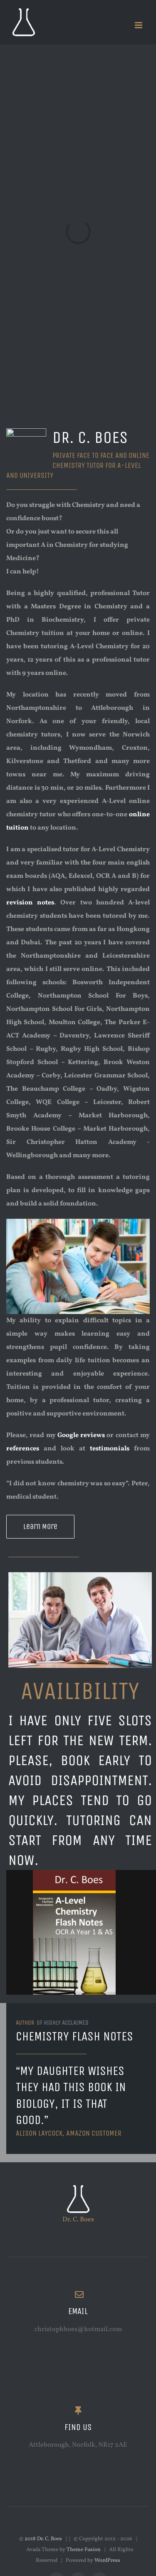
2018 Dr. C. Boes (44, 2539)
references (25, 1449)
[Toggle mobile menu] (139, 25)
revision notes (30, 903)
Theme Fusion (84, 2550)
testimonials (110, 1449)
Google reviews (81, 1435)
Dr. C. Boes (78, 2220)
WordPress (107, 2561)
